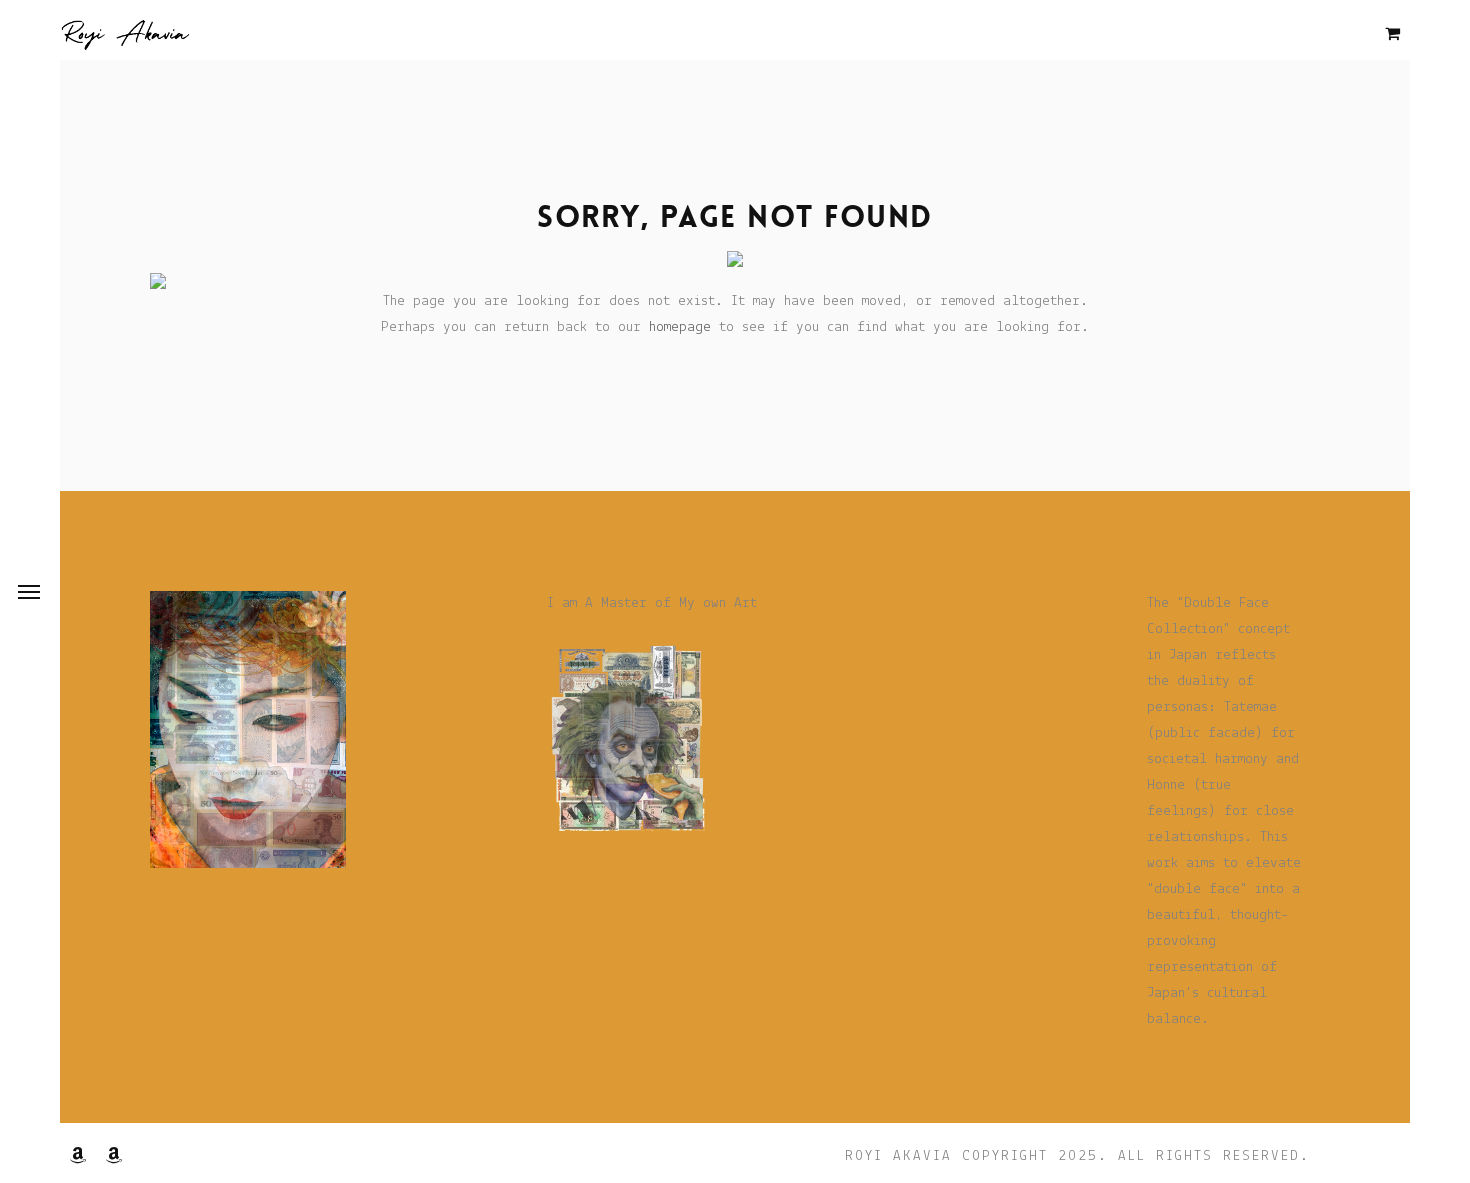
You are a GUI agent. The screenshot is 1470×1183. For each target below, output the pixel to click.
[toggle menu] (29, 592)
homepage (680, 327)
